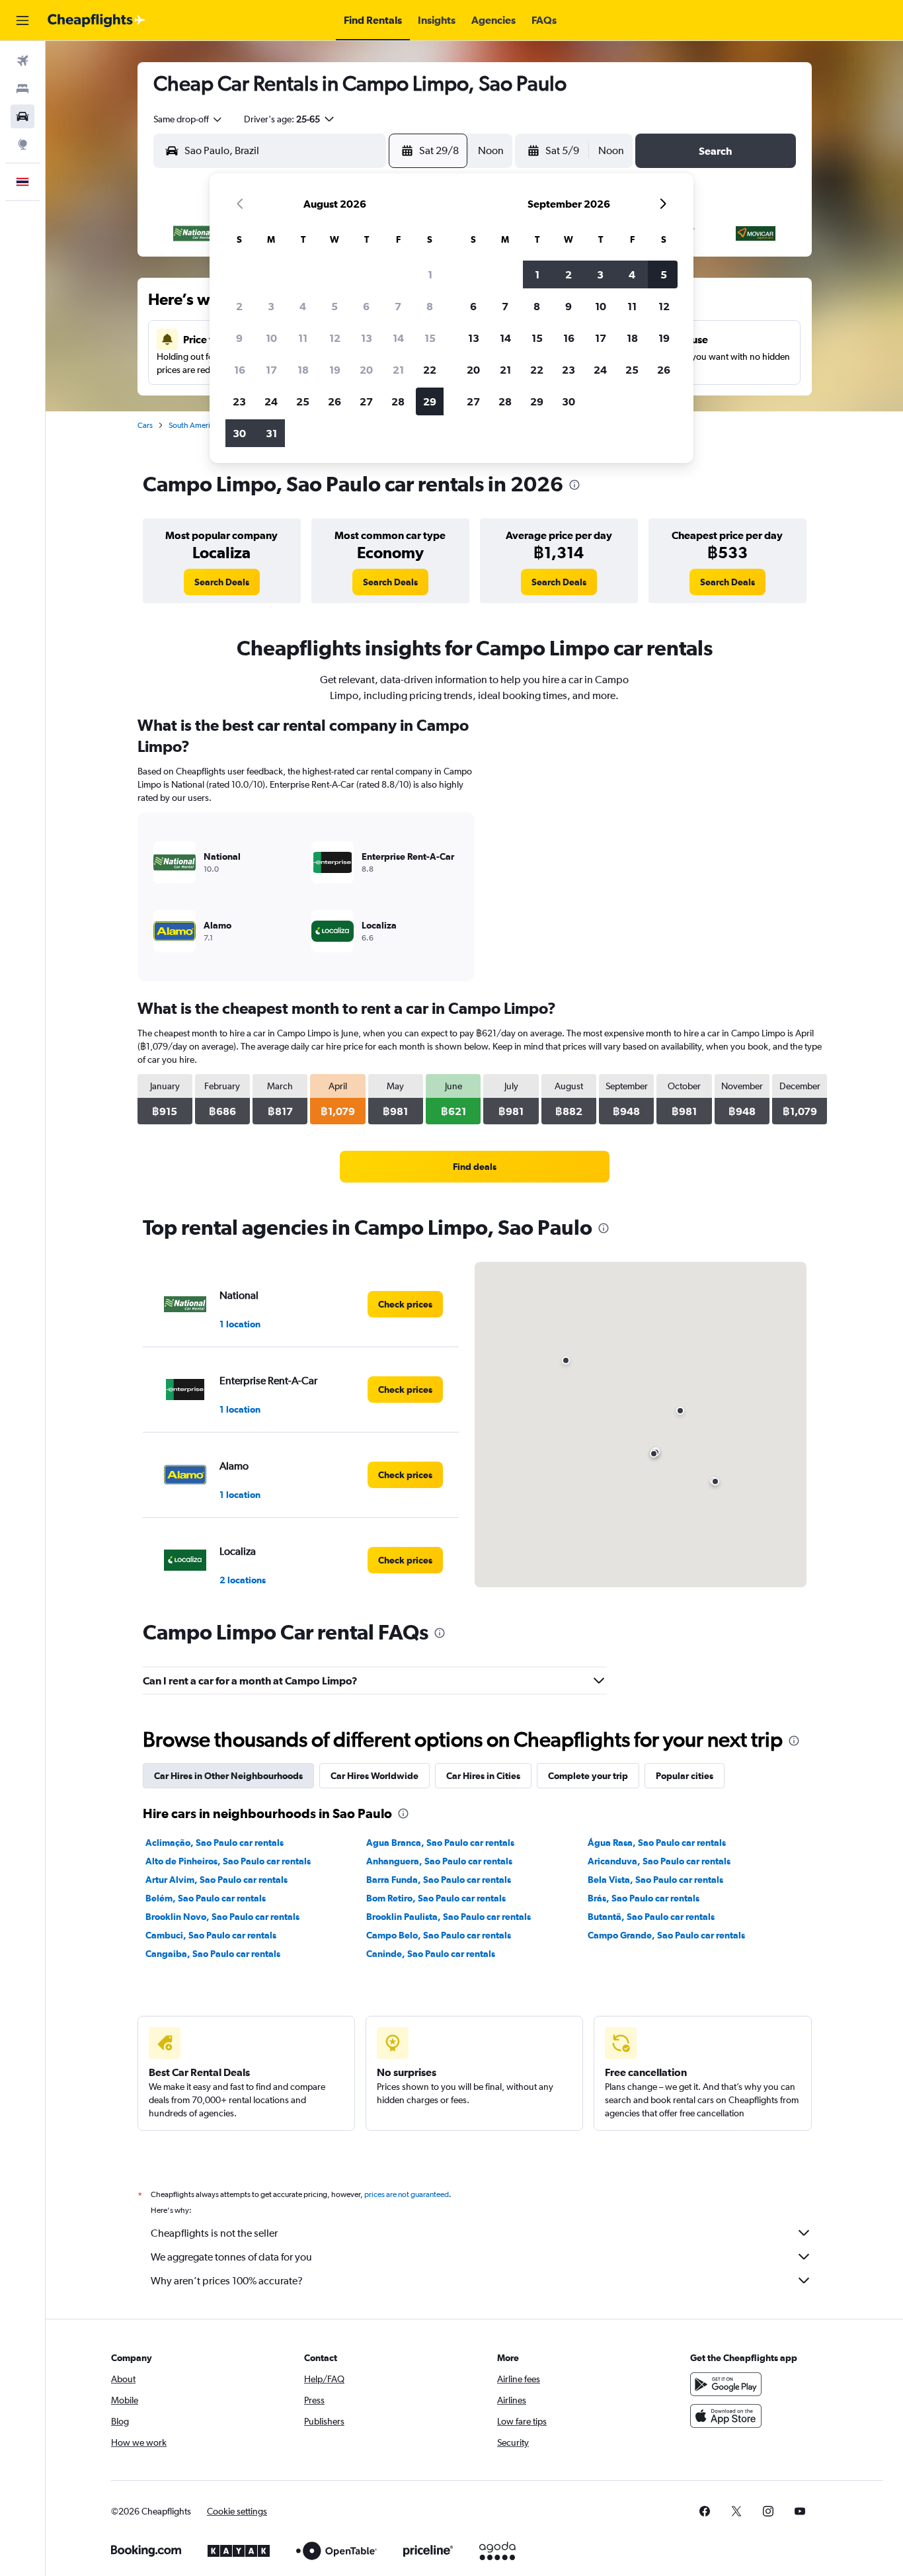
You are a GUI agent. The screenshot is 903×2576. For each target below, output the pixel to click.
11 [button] (303, 338)
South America (193, 425)
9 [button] (239, 338)
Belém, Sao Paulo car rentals (206, 1898)
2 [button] (239, 306)
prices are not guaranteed (407, 2194)
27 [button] (366, 401)
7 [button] (398, 306)
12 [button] (335, 338)
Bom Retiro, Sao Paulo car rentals (436, 1898)
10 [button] (271, 338)
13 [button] (367, 338)
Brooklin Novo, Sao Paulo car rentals (222, 1917)
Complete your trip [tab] (588, 1776)
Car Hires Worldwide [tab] (374, 1776)
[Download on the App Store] (726, 2416)
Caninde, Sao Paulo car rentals (431, 1954)
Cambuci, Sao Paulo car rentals (211, 1935)
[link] (222, 582)
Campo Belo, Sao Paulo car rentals (439, 1935)
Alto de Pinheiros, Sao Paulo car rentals (228, 1861)
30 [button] (239, 433)
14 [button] (398, 338)
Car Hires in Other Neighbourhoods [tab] (228, 1776)
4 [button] (303, 306)
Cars (145, 425)
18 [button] (303, 370)
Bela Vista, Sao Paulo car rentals (655, 1880)
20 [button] (366, 370)
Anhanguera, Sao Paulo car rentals (439, 1861)
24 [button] (271, 401)
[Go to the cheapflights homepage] (97, 21)
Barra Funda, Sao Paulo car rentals (439, 1880)
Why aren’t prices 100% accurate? (227, 2281)
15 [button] (430, 338)
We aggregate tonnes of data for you (231, 2257)
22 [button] (430, 370)
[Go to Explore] (22, 144)
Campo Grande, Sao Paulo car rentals (666, 1935)
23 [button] (239, 401)
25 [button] (303, 401)
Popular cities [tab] (685, 1776)
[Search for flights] (22, 61)
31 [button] (271, 433)
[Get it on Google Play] (726, 2384)
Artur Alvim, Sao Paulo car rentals (216, 1880)
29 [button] (430, 401)
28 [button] (398, 401)
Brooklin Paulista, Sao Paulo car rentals (449, 1917)
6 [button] (366, 306)
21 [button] (398, 370)
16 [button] (240, 370)
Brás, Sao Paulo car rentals (644, 1898)
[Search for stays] (22, 89)
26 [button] (334, 401)
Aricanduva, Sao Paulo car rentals (659, 1861)
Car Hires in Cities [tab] (483, 1776)
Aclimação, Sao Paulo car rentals (215, 1843)
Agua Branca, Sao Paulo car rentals (440, 1843)
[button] (22, 21)
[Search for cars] (22, 116)
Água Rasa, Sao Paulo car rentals (657, 1843)
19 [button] (335, 370)
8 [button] (430, 306)
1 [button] (430, 274)
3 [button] (271, 306)
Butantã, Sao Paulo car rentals (651, 1917)
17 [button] (271, 370)
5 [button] (334, 306)
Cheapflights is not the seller (214, 2233)
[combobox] (188, 119)
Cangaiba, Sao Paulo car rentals (213, 1954)
